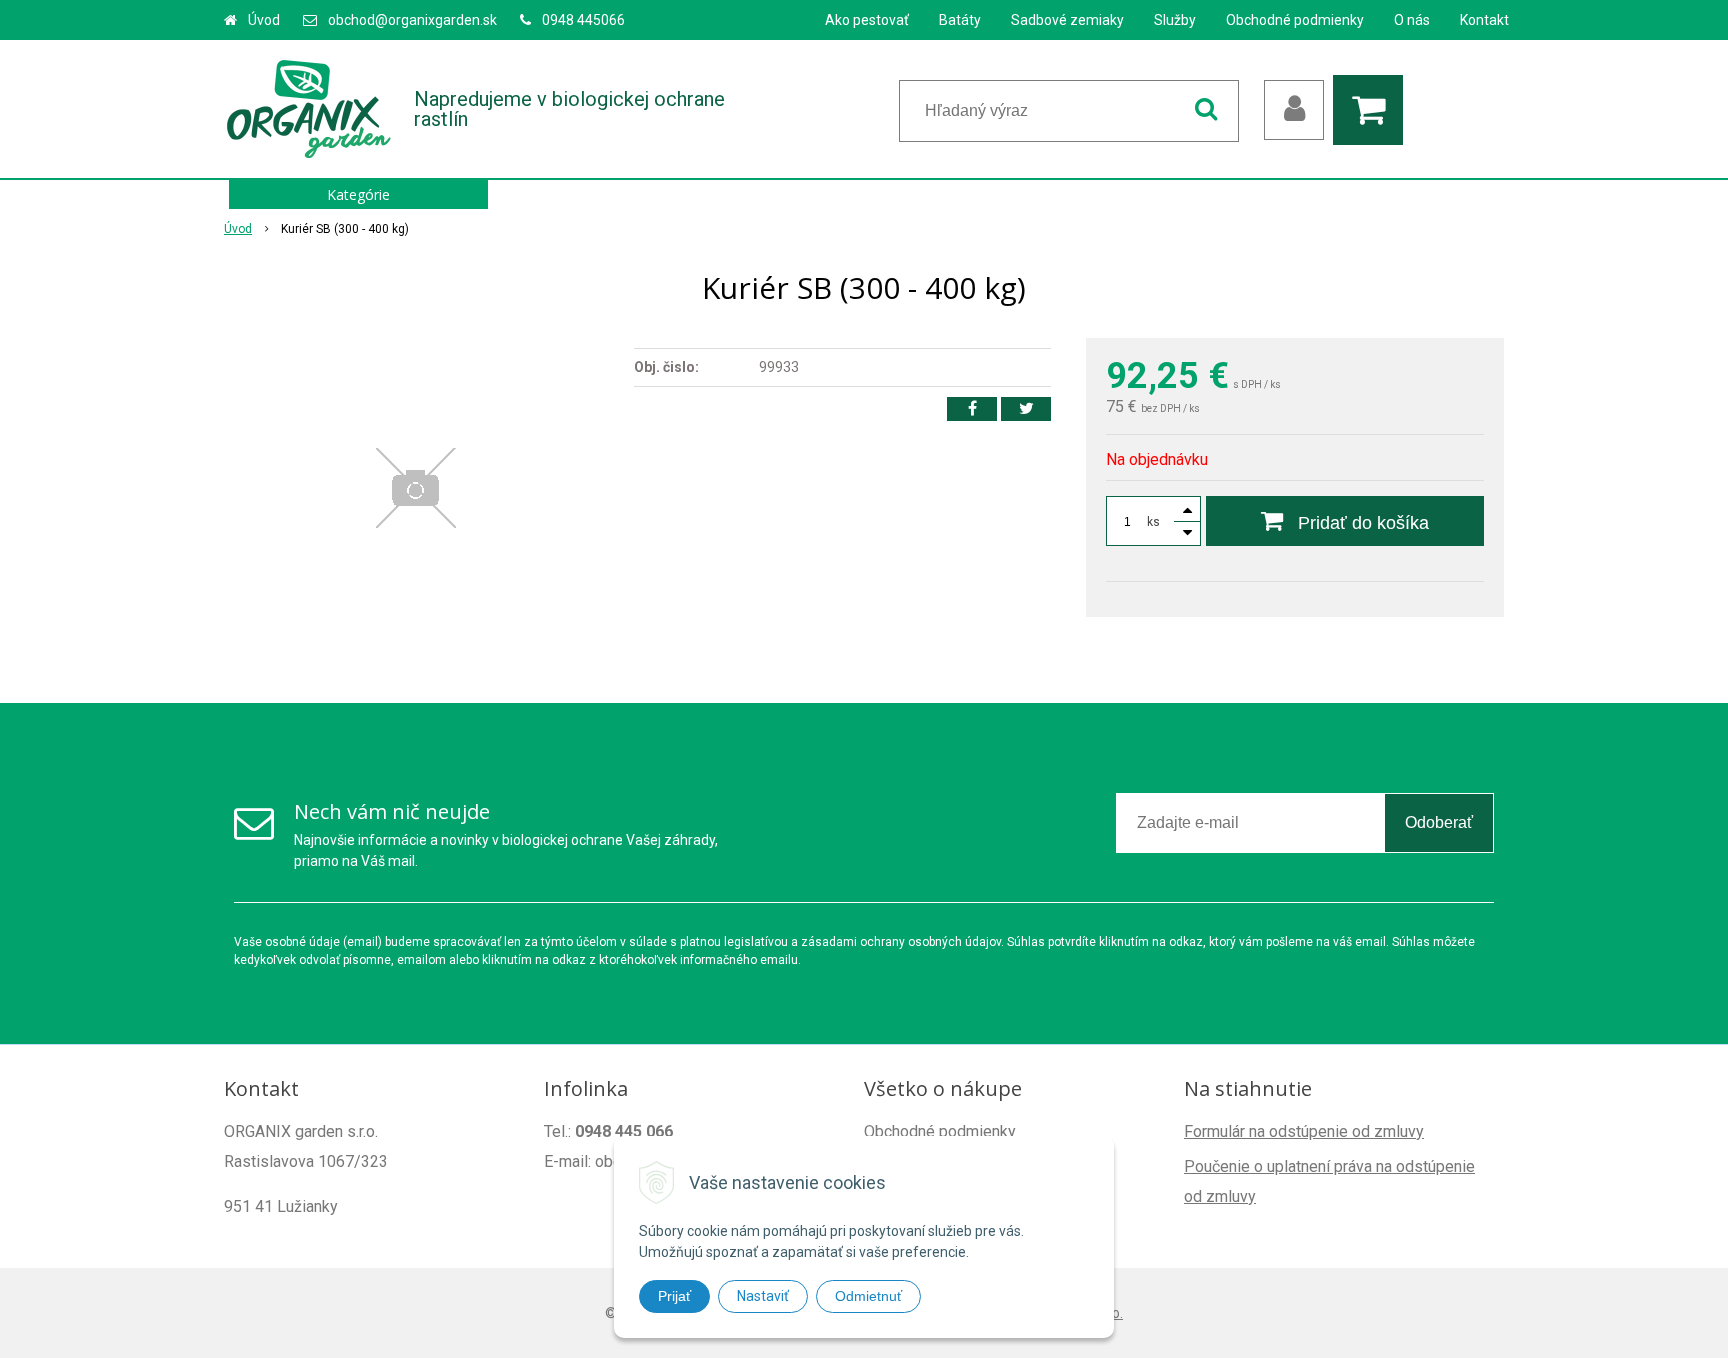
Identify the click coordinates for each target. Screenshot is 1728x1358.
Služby (1175, 20)
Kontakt (1484, 20)
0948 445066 (583, 20)
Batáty (960, 20)
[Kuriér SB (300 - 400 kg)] (416, 488)
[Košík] (1373, 110)
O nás (1412, 20)
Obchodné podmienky (1295, 20)
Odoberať (1439, 822)
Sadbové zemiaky (1067, 20)
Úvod (264, 20)
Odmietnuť (868, 1296)
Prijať (674, 1296)
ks (1153, 522)
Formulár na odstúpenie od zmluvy (1304, 1131)
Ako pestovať (867, 20)
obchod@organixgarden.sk (412, 20)
